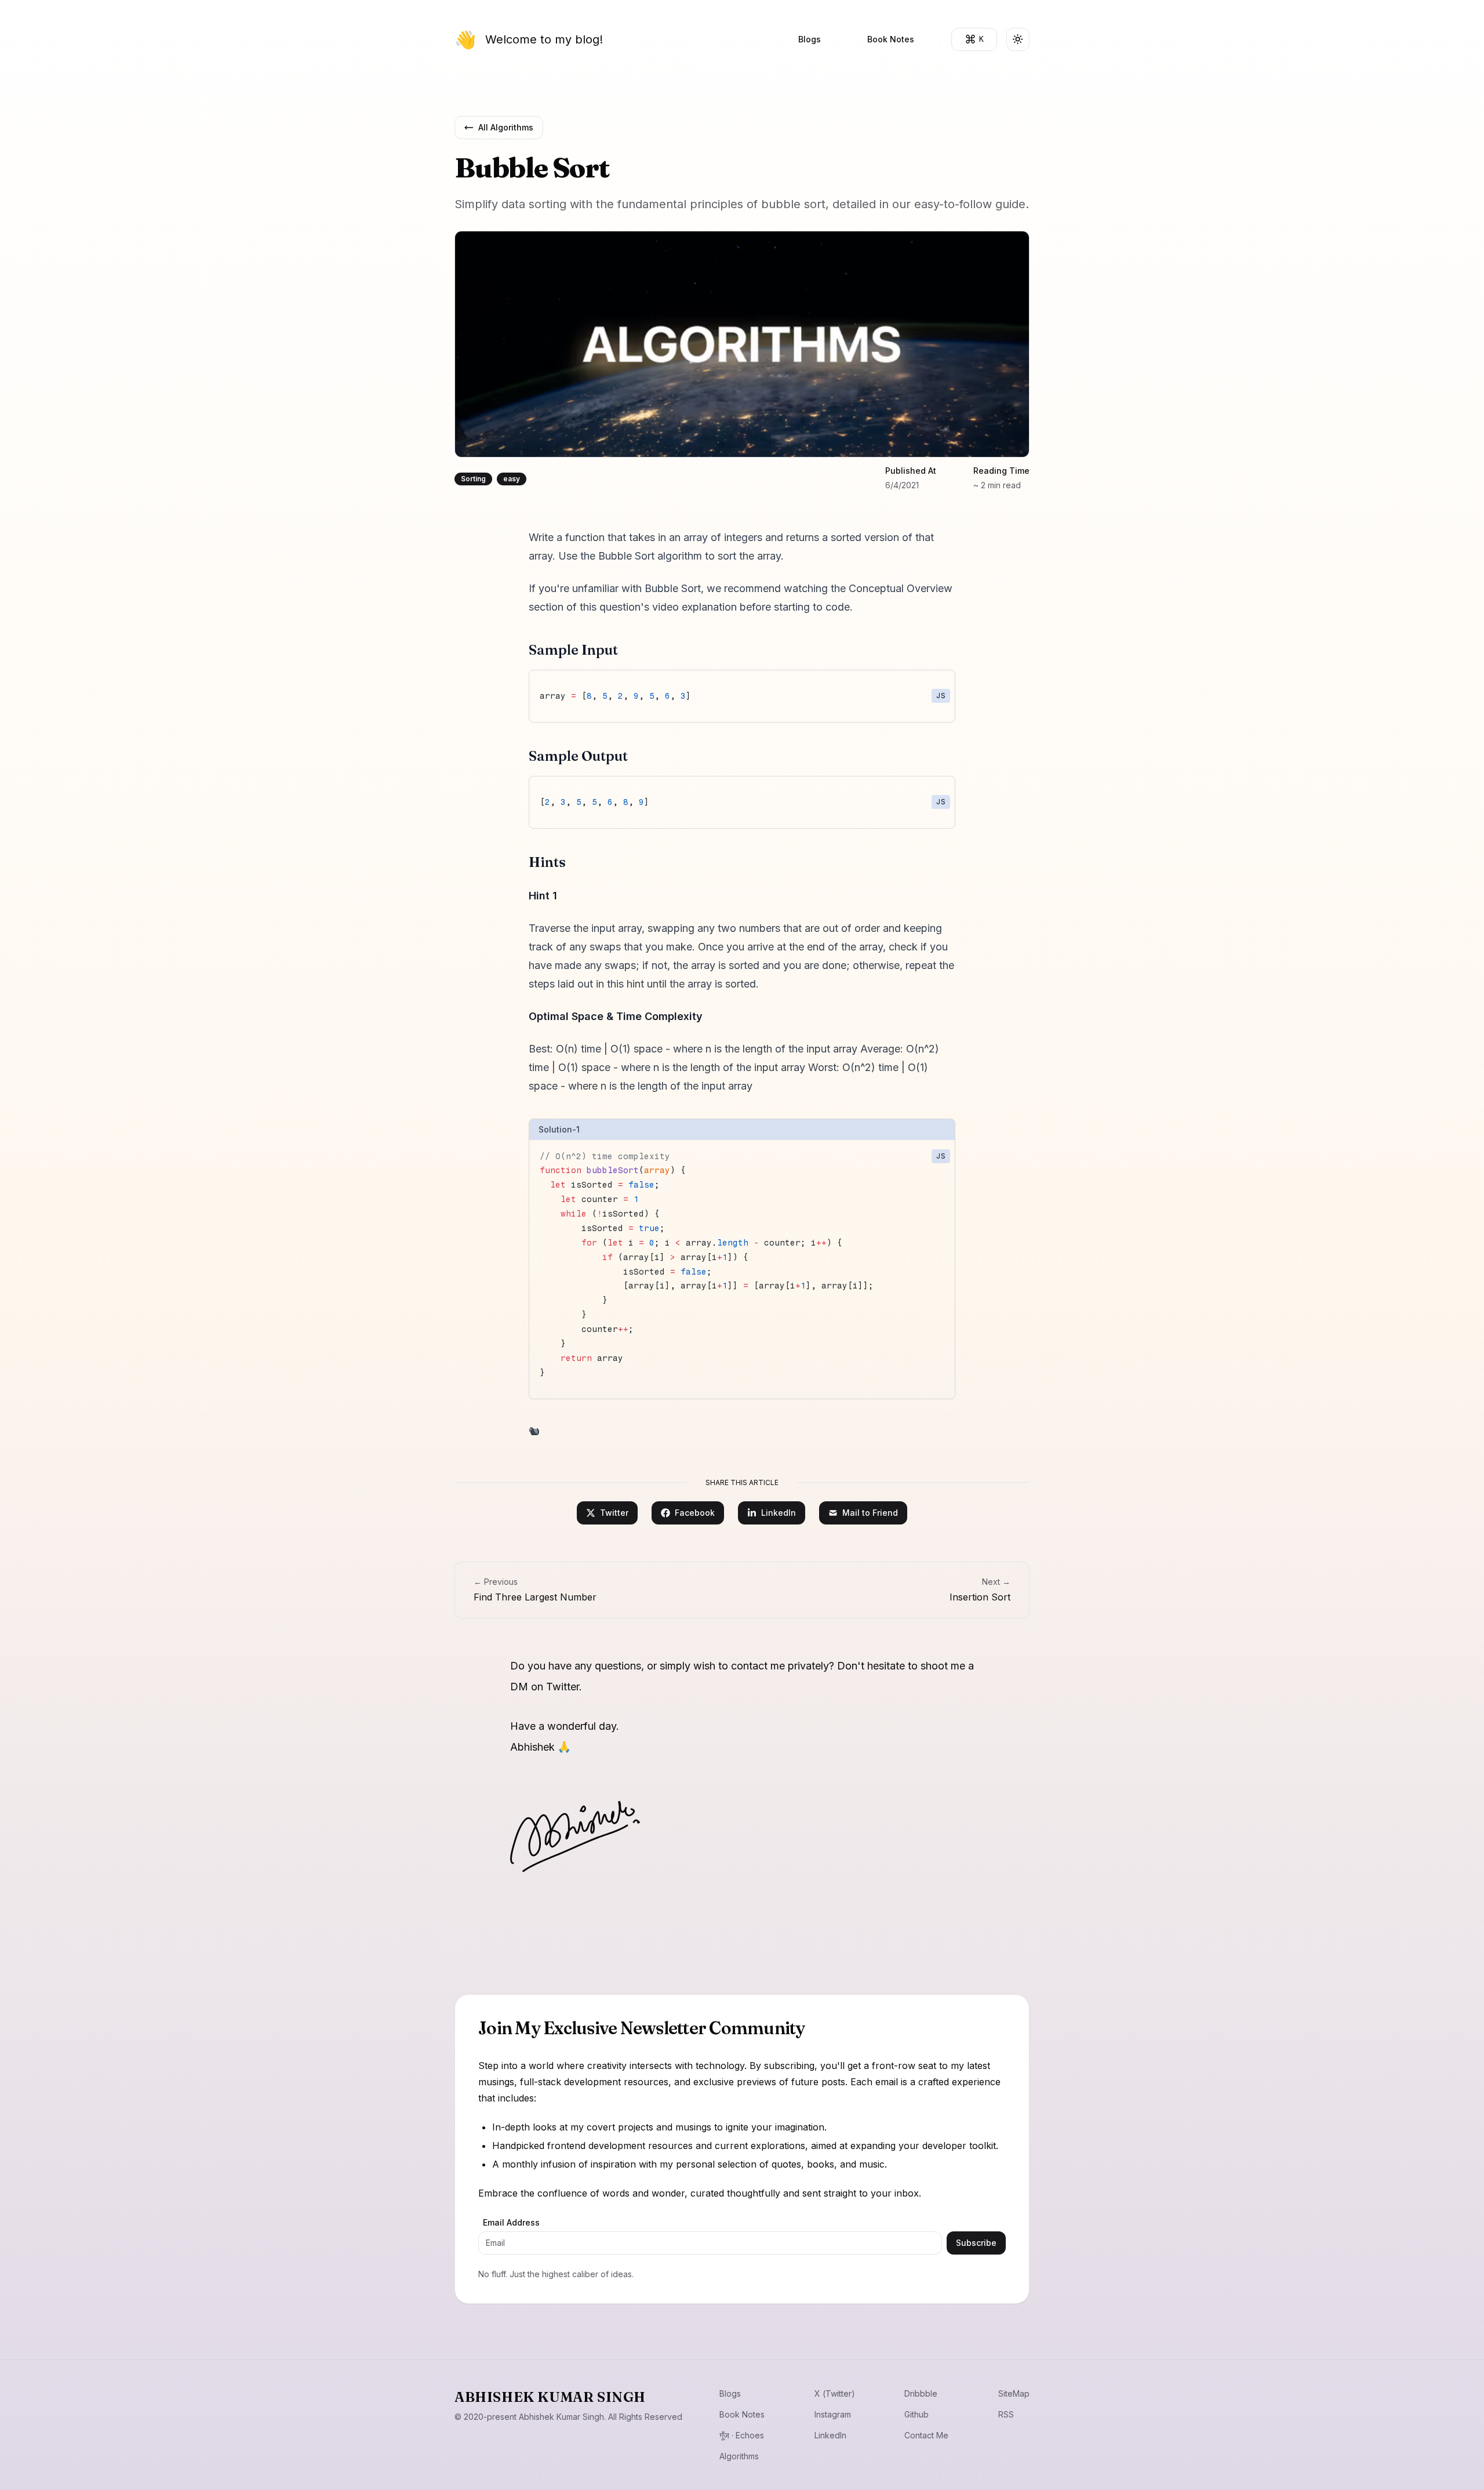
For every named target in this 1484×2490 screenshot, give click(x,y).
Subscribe (976, 2243)
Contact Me (926, 2435)
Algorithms (739, 2456)
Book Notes (891, 39)
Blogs (810, 39)
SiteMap (1014, 2393)
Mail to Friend (870, 1513)
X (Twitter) (835, 2393)
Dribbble (921, 2393)
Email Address (511, 2222)
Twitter (614, 1513)
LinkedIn (779, 1513)
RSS (1006, 2414)
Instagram (833, 2414)
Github (916, 2414)
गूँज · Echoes (742, 2435)
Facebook (695, 1513)
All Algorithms (506, 127)
